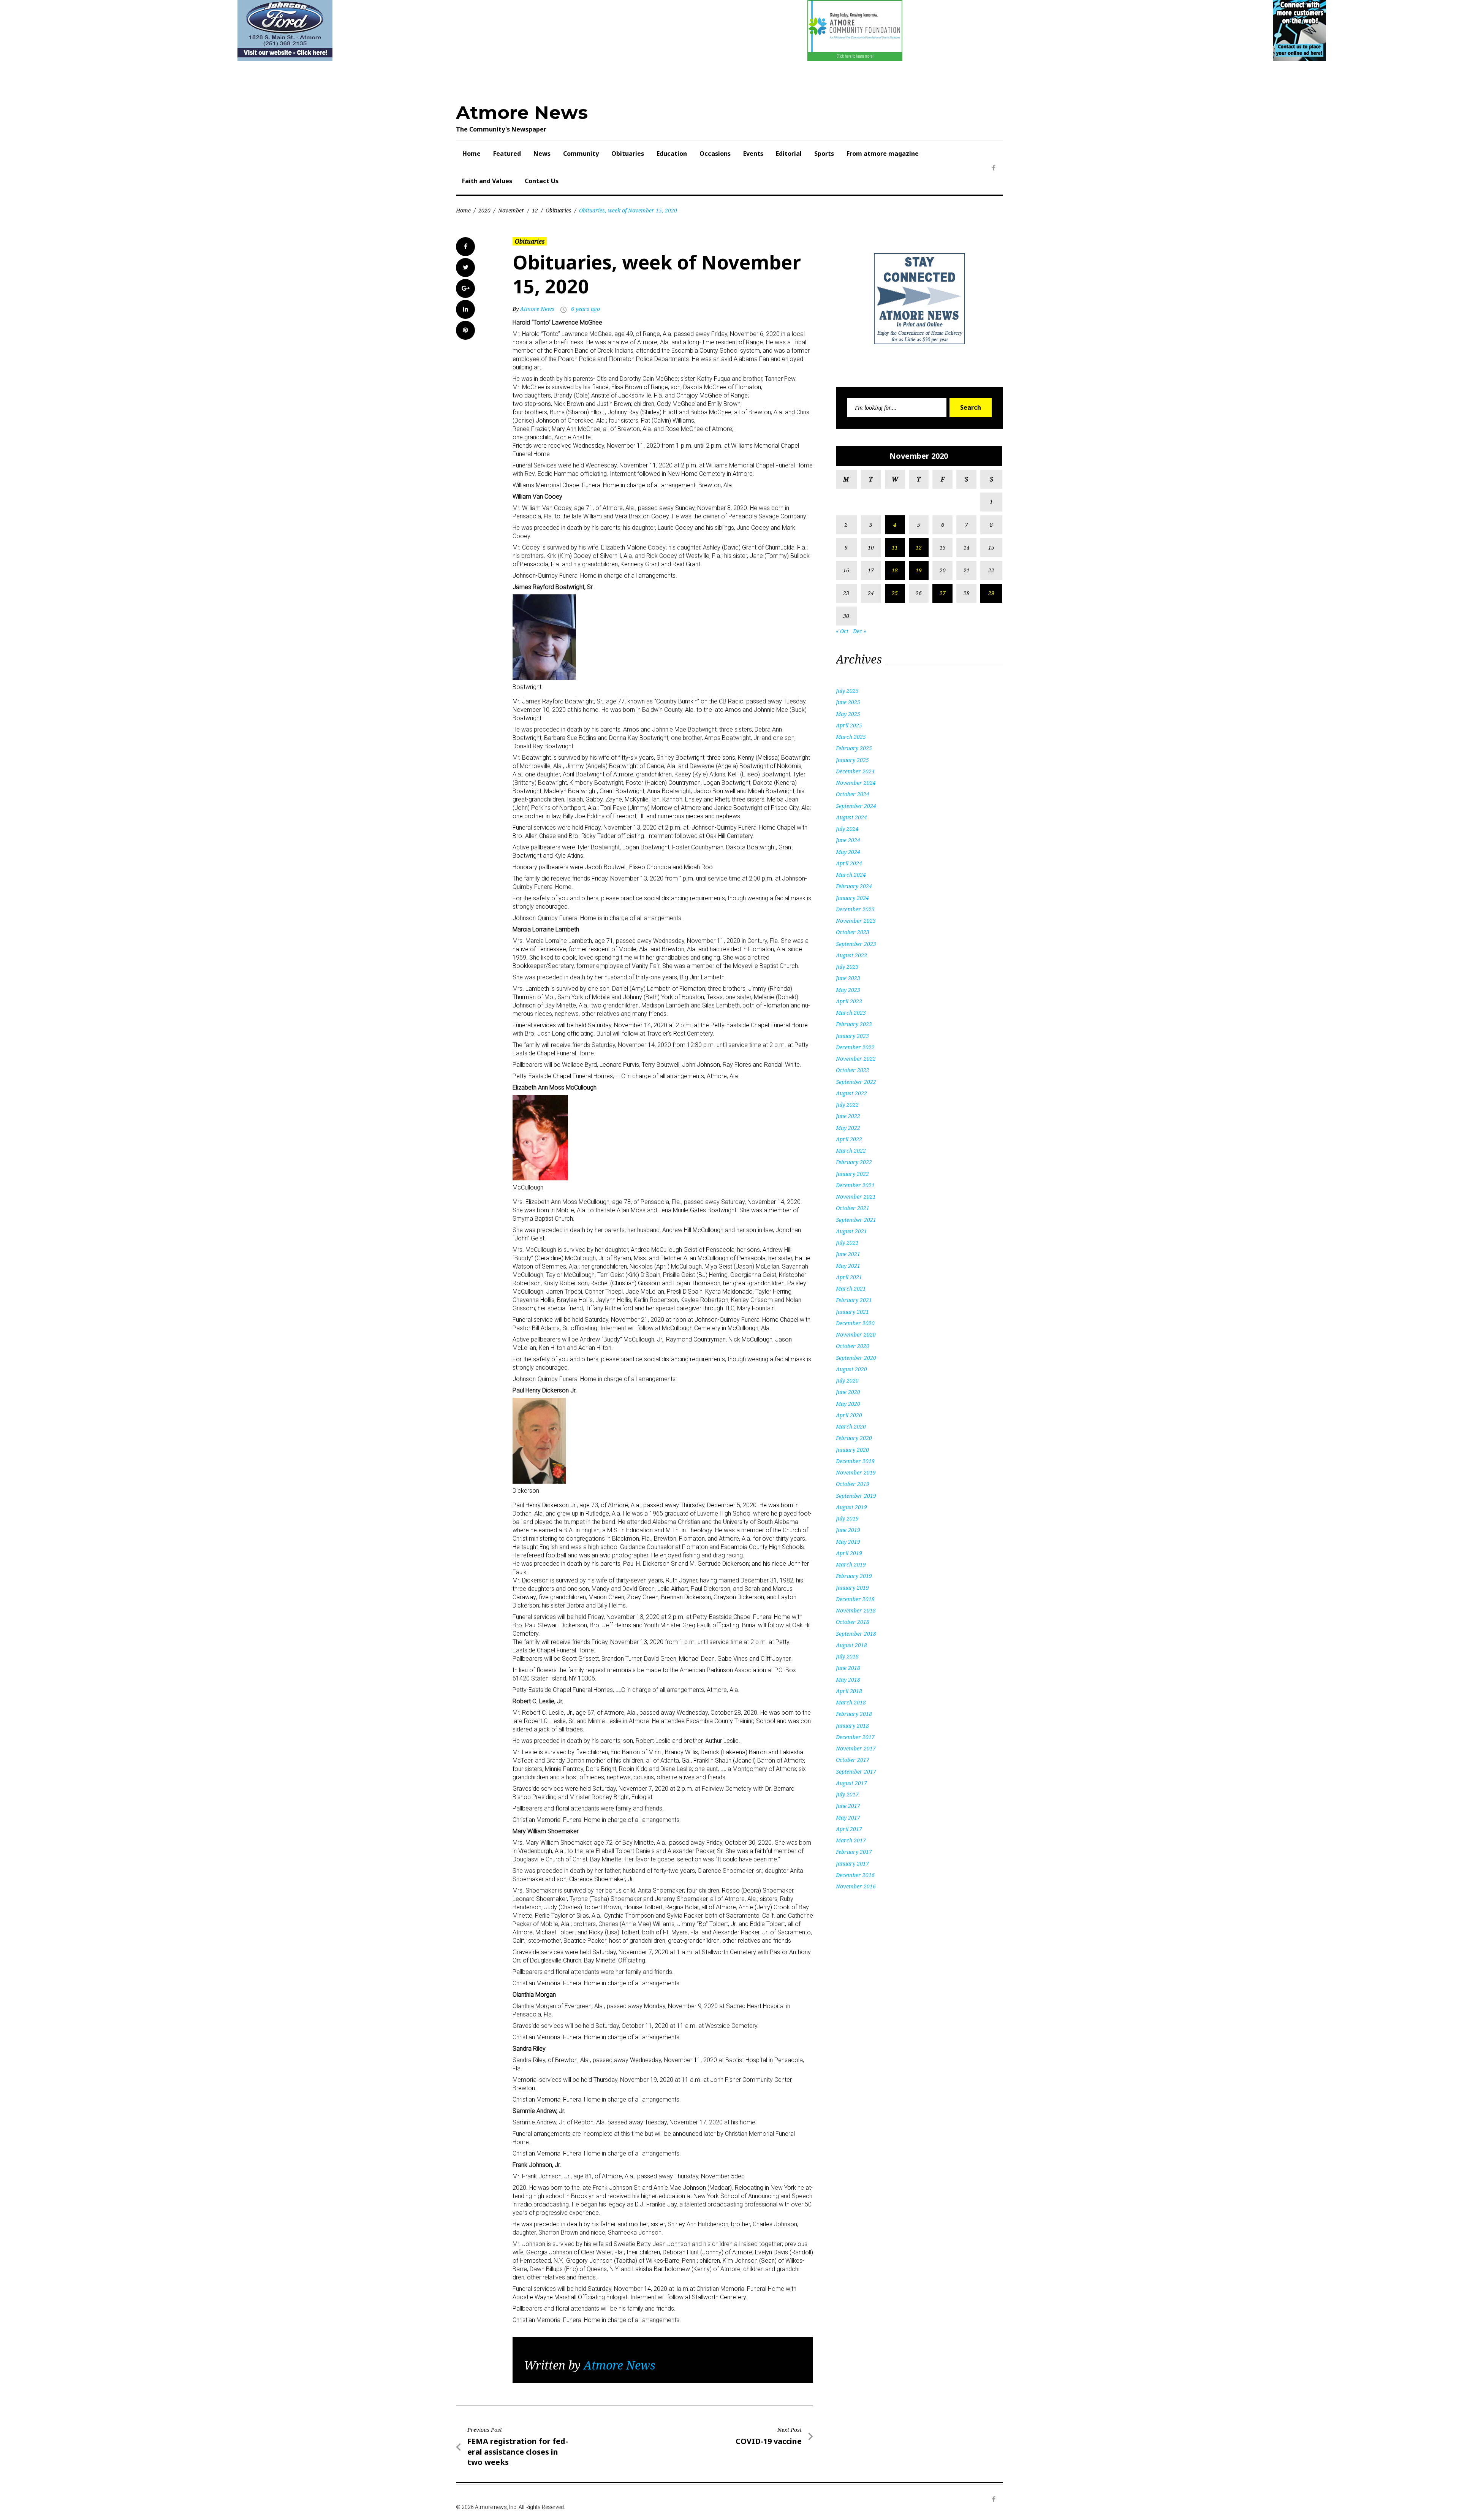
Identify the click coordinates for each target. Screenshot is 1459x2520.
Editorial (789, 154)
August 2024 (851, 817)
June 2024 (848, 840)
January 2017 (852, 1863)
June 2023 (848, 978)
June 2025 (848, 702)
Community (581, 154)
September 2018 (856, 1634)
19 (919, 570)
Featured (507, 154)
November (511, 210)
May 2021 (848, 1266)
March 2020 (851, 1426)
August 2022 (851, 1093)
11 (895, 547)
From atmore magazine (883, 154)
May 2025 (848, 714)
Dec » (860, 631)
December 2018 (855, 1599)
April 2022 (849, 1139)
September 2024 (856, 806)
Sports (824, 154)
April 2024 (849, 863)
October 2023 (853, 932)
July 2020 (847, 1380)
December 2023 (855, 909)
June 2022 (848, 1116)
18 (895, 570)
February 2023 (854, 1024)
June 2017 (848, 1806)
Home (472, 154)
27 (943, 593)
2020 (484, 210)
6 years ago (585, 309)
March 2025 (851, 737)
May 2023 (848, 990)
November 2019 (856, 1472)
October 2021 (853, 1208)
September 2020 (856, 1358)
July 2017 (847, 1794)
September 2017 (856, 1772)
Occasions (715, 154)
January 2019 (852, 1588)
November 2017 (856, 1748)
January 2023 (852, 1036)
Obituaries (628, 154)
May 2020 (848, 1404)
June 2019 (848, 1530)
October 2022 (853, 1070)
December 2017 (855, 1737)
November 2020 (856, 1334)
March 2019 (851, 1564)
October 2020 (853, 1346)
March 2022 (851, 1151)
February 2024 (854, 886)
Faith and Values (487, 181)
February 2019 (854, 1576)
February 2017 (854, 1852)
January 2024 (852, 898)
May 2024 (848, 852)
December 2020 (855, 1323)
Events (753, 154)
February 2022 (854, 1162)
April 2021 (849, 1277)
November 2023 (856, 921)
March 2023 (851, 1013)
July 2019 (847, 1518)
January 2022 (852, 1174)
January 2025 (852, 760)
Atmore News (522, 112)
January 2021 (852, 1312)
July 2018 (847, 1656)
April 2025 (849, 725)
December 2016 (855, 1875)
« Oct (842, 631)
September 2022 (856, 1082)
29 (991, 593)
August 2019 (851, 1507)
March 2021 (851, 1289)
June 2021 (848, 1254)
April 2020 (849, 1415)
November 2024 (856, 783)
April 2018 (849, 1691)
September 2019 (856, 1496)
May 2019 (848, 1542)
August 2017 (851, 1783)
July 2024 (847, 829)
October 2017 (853, 1760)
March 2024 (851, 875)
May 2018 (848, 1680)
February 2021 (854, 1300)
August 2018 (851, 1645)
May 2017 (848, 1818)
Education (672, 154)
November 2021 (856, 1197)
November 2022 (856, 1059)
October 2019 (853, 1484)
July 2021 (847, 1243)
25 (895, 593)
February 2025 (854, 748)
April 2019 (849, 1553)
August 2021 (851, 1231)
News (542, 154)
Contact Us (542, 181)
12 (535, 210)
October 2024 (853, 794)
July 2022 (847, 1105)
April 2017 (849, 1829)
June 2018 (848, 1668)
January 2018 (852, 1726)
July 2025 (847, 691)
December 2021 (855, 1185)
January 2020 (852, 1450)
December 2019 (855, 1461)
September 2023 (856, 944)
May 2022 (848, 1128)
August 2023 (851, 955)
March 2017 (851, 1840)
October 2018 (853, 1622)
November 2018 (856, 1610)
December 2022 (855, 1047)
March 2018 (851, 1702)
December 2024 (855, 771)
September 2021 (856, 1220)
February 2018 (854, 1714)
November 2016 (856, 1886)
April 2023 (849, 1001)
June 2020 (848, 1392)
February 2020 (854, 1438)
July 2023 (847, 967)
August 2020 (851, 1369)
